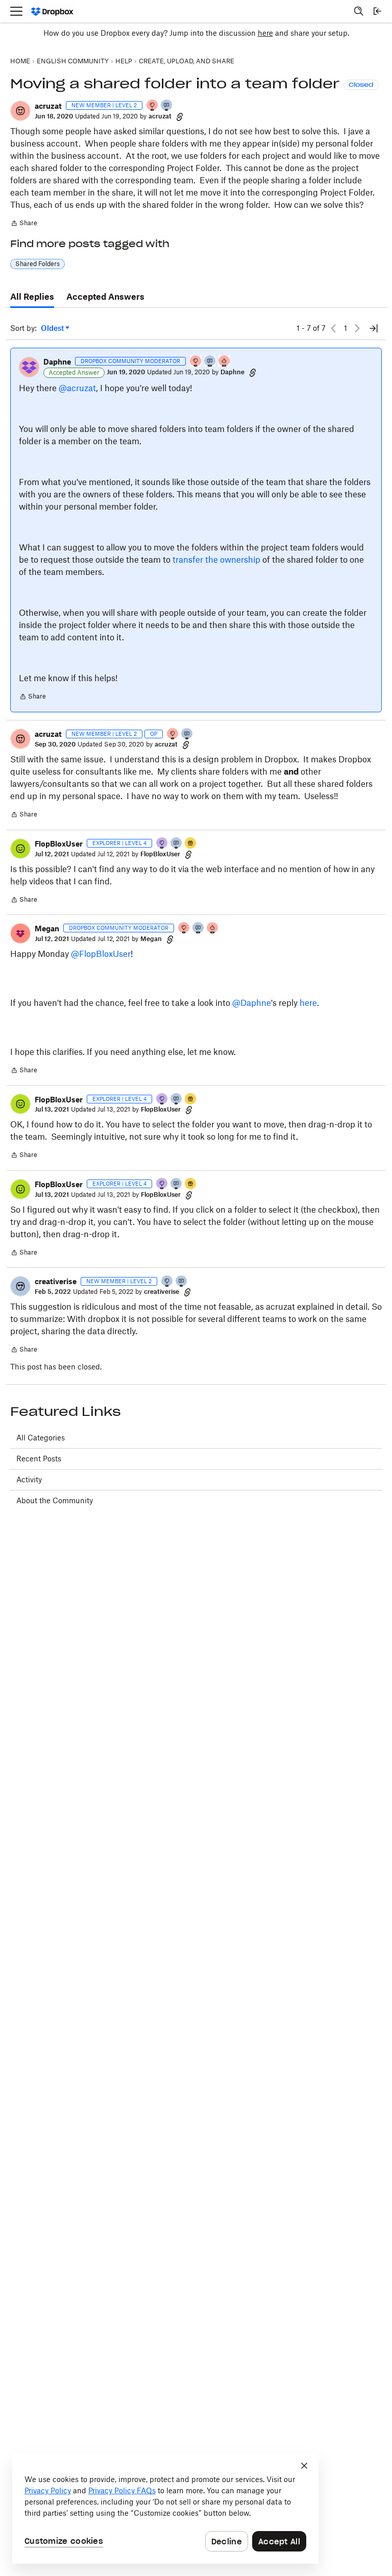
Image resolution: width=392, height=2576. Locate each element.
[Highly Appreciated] (225, 362)
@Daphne (252, 1003)
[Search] (359, 11)
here (265, 33)
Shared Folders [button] (38, 264)
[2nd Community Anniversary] (167, 1282)
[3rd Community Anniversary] (162, 844)
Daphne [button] (57, 362)
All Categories (41, 1438)
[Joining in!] (167, 106)
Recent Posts (39, 1459)
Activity (29, 1479)
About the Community (55, 1500)
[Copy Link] (180, 116)
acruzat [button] (48, 106)
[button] (20, 111)
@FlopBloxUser (101, 954)
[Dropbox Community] (52, 11)
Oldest (53, 329)
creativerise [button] (56, 1281)
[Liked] (191, 844)
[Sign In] (377, 11)
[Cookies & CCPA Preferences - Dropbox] (165, 2509)
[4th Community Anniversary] (153, 106)
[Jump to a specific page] (374, 328)
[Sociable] (210, 362)
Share (24, 224)
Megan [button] (47, 929)
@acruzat (77, 388)
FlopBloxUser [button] (59, 844)
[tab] (32, 297)
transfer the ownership (216, 560)
